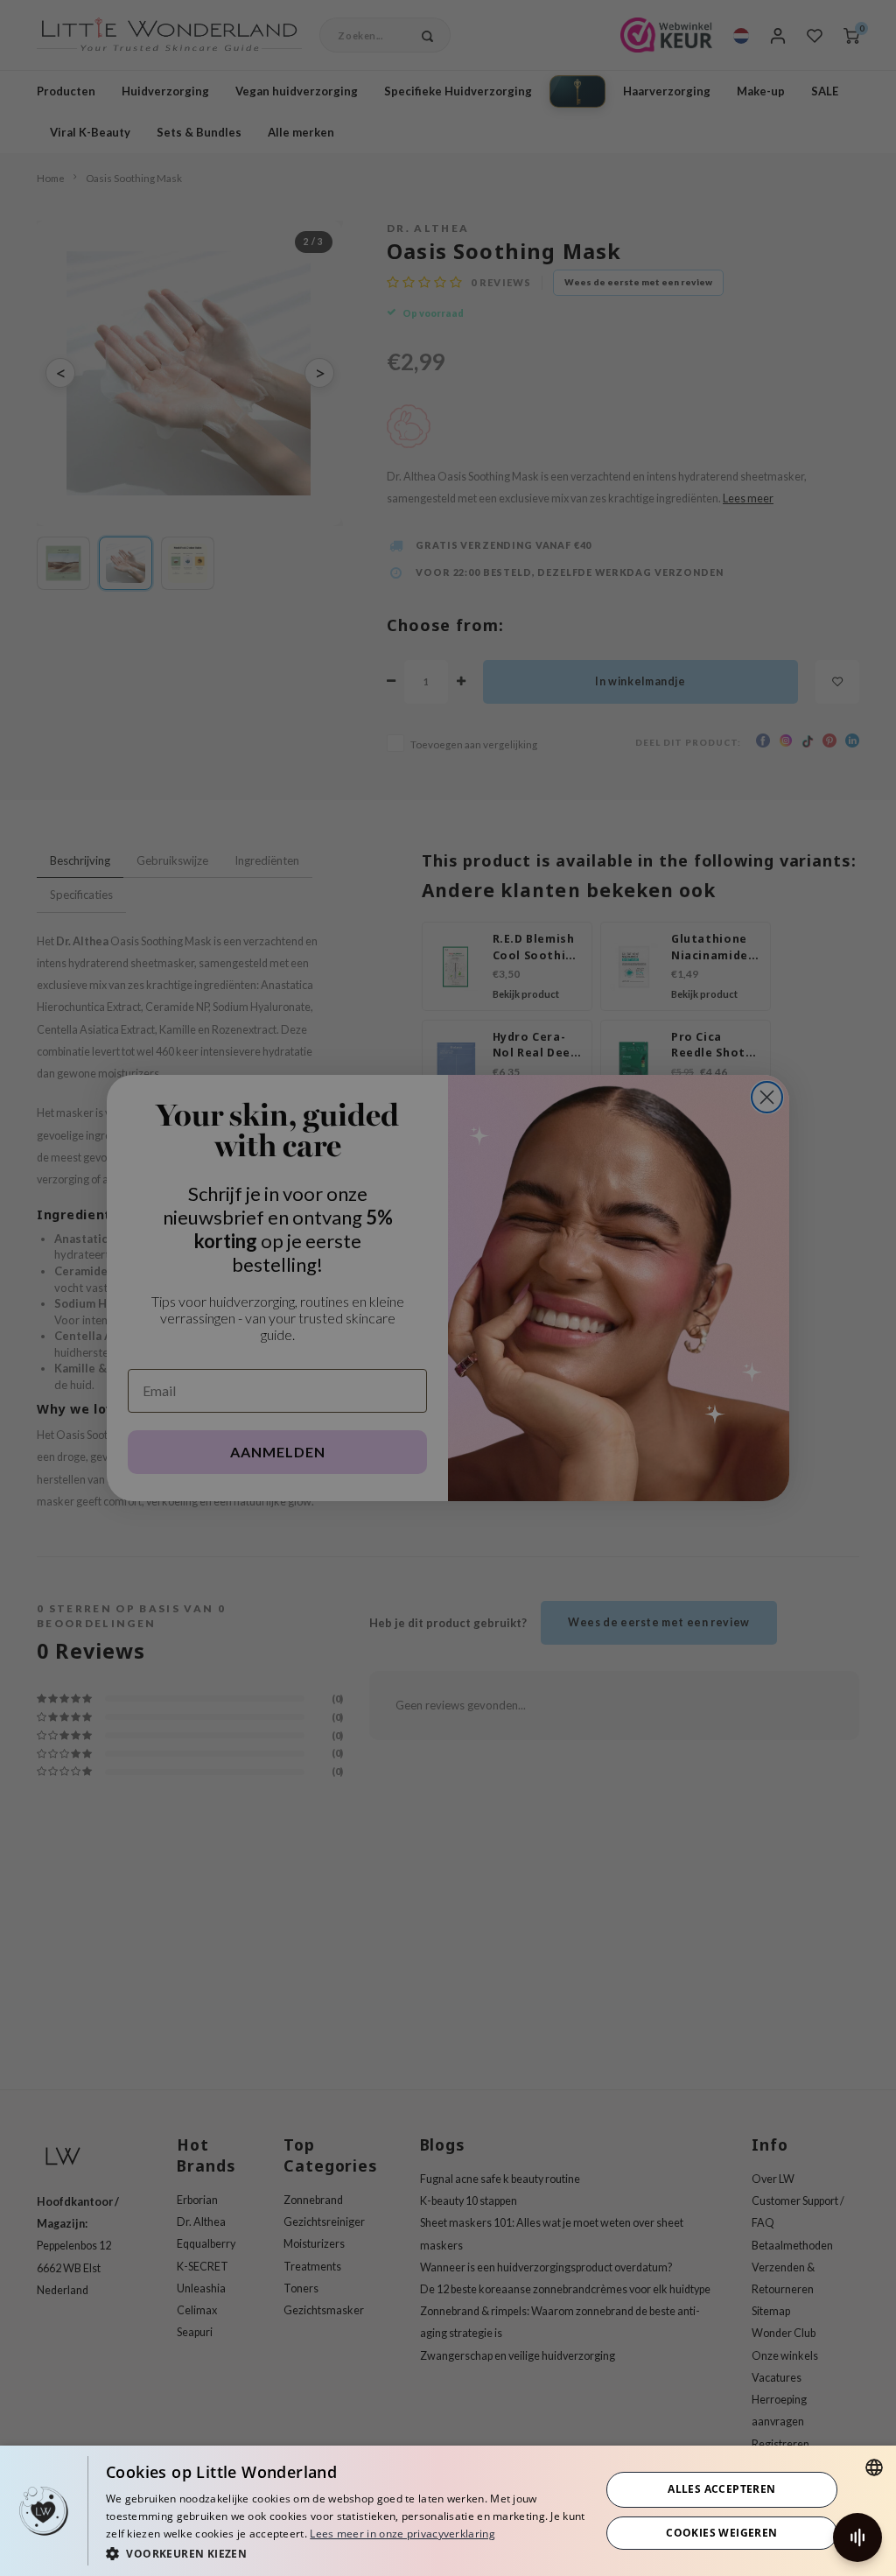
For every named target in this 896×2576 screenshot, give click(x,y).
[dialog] (448, 2511)
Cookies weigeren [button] (721, 2533)
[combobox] (874, 2467)
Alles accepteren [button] (721, 2489)
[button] (346, 2553)
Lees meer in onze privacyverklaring (402, 2534)
